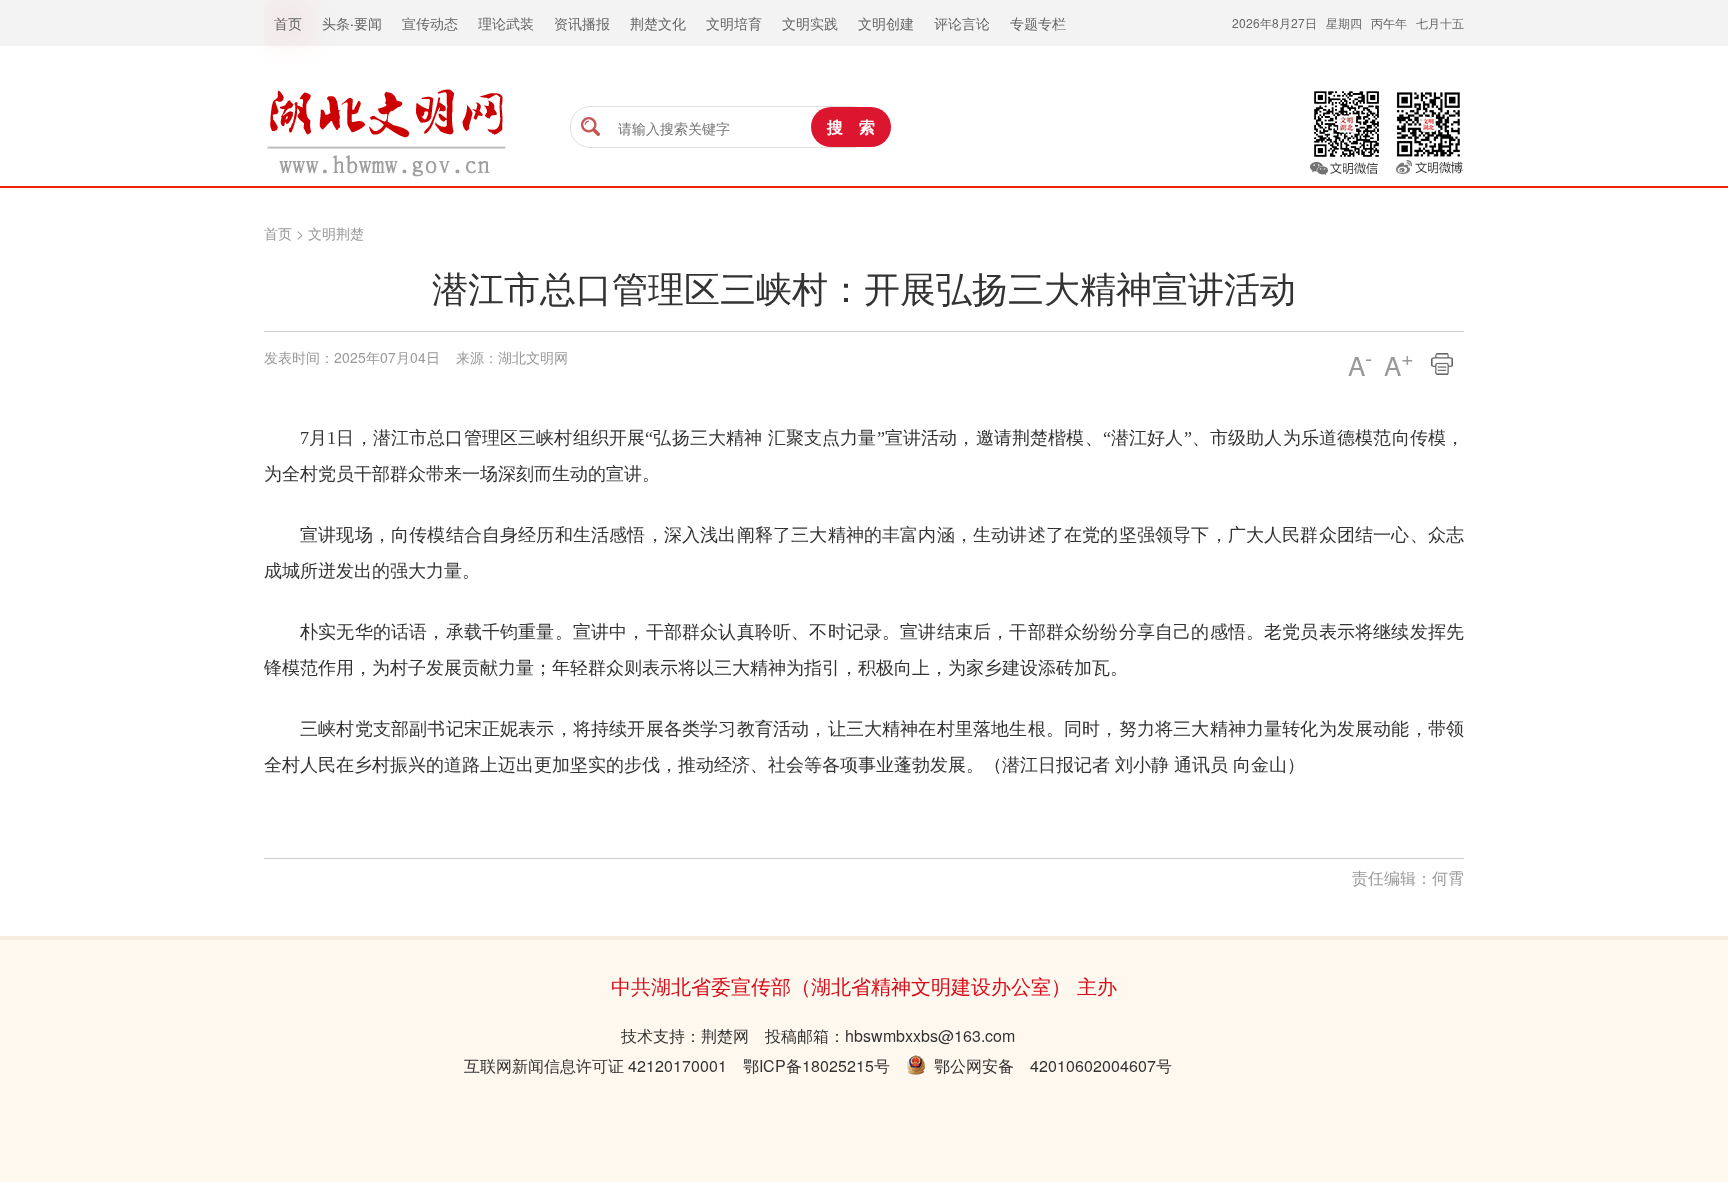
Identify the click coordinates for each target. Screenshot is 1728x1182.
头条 (336, 23)
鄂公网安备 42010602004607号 (1049, 1065)
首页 (278, 233)
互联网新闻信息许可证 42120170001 (595, 1065)
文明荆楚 (336, 233)
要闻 (368, 23)
